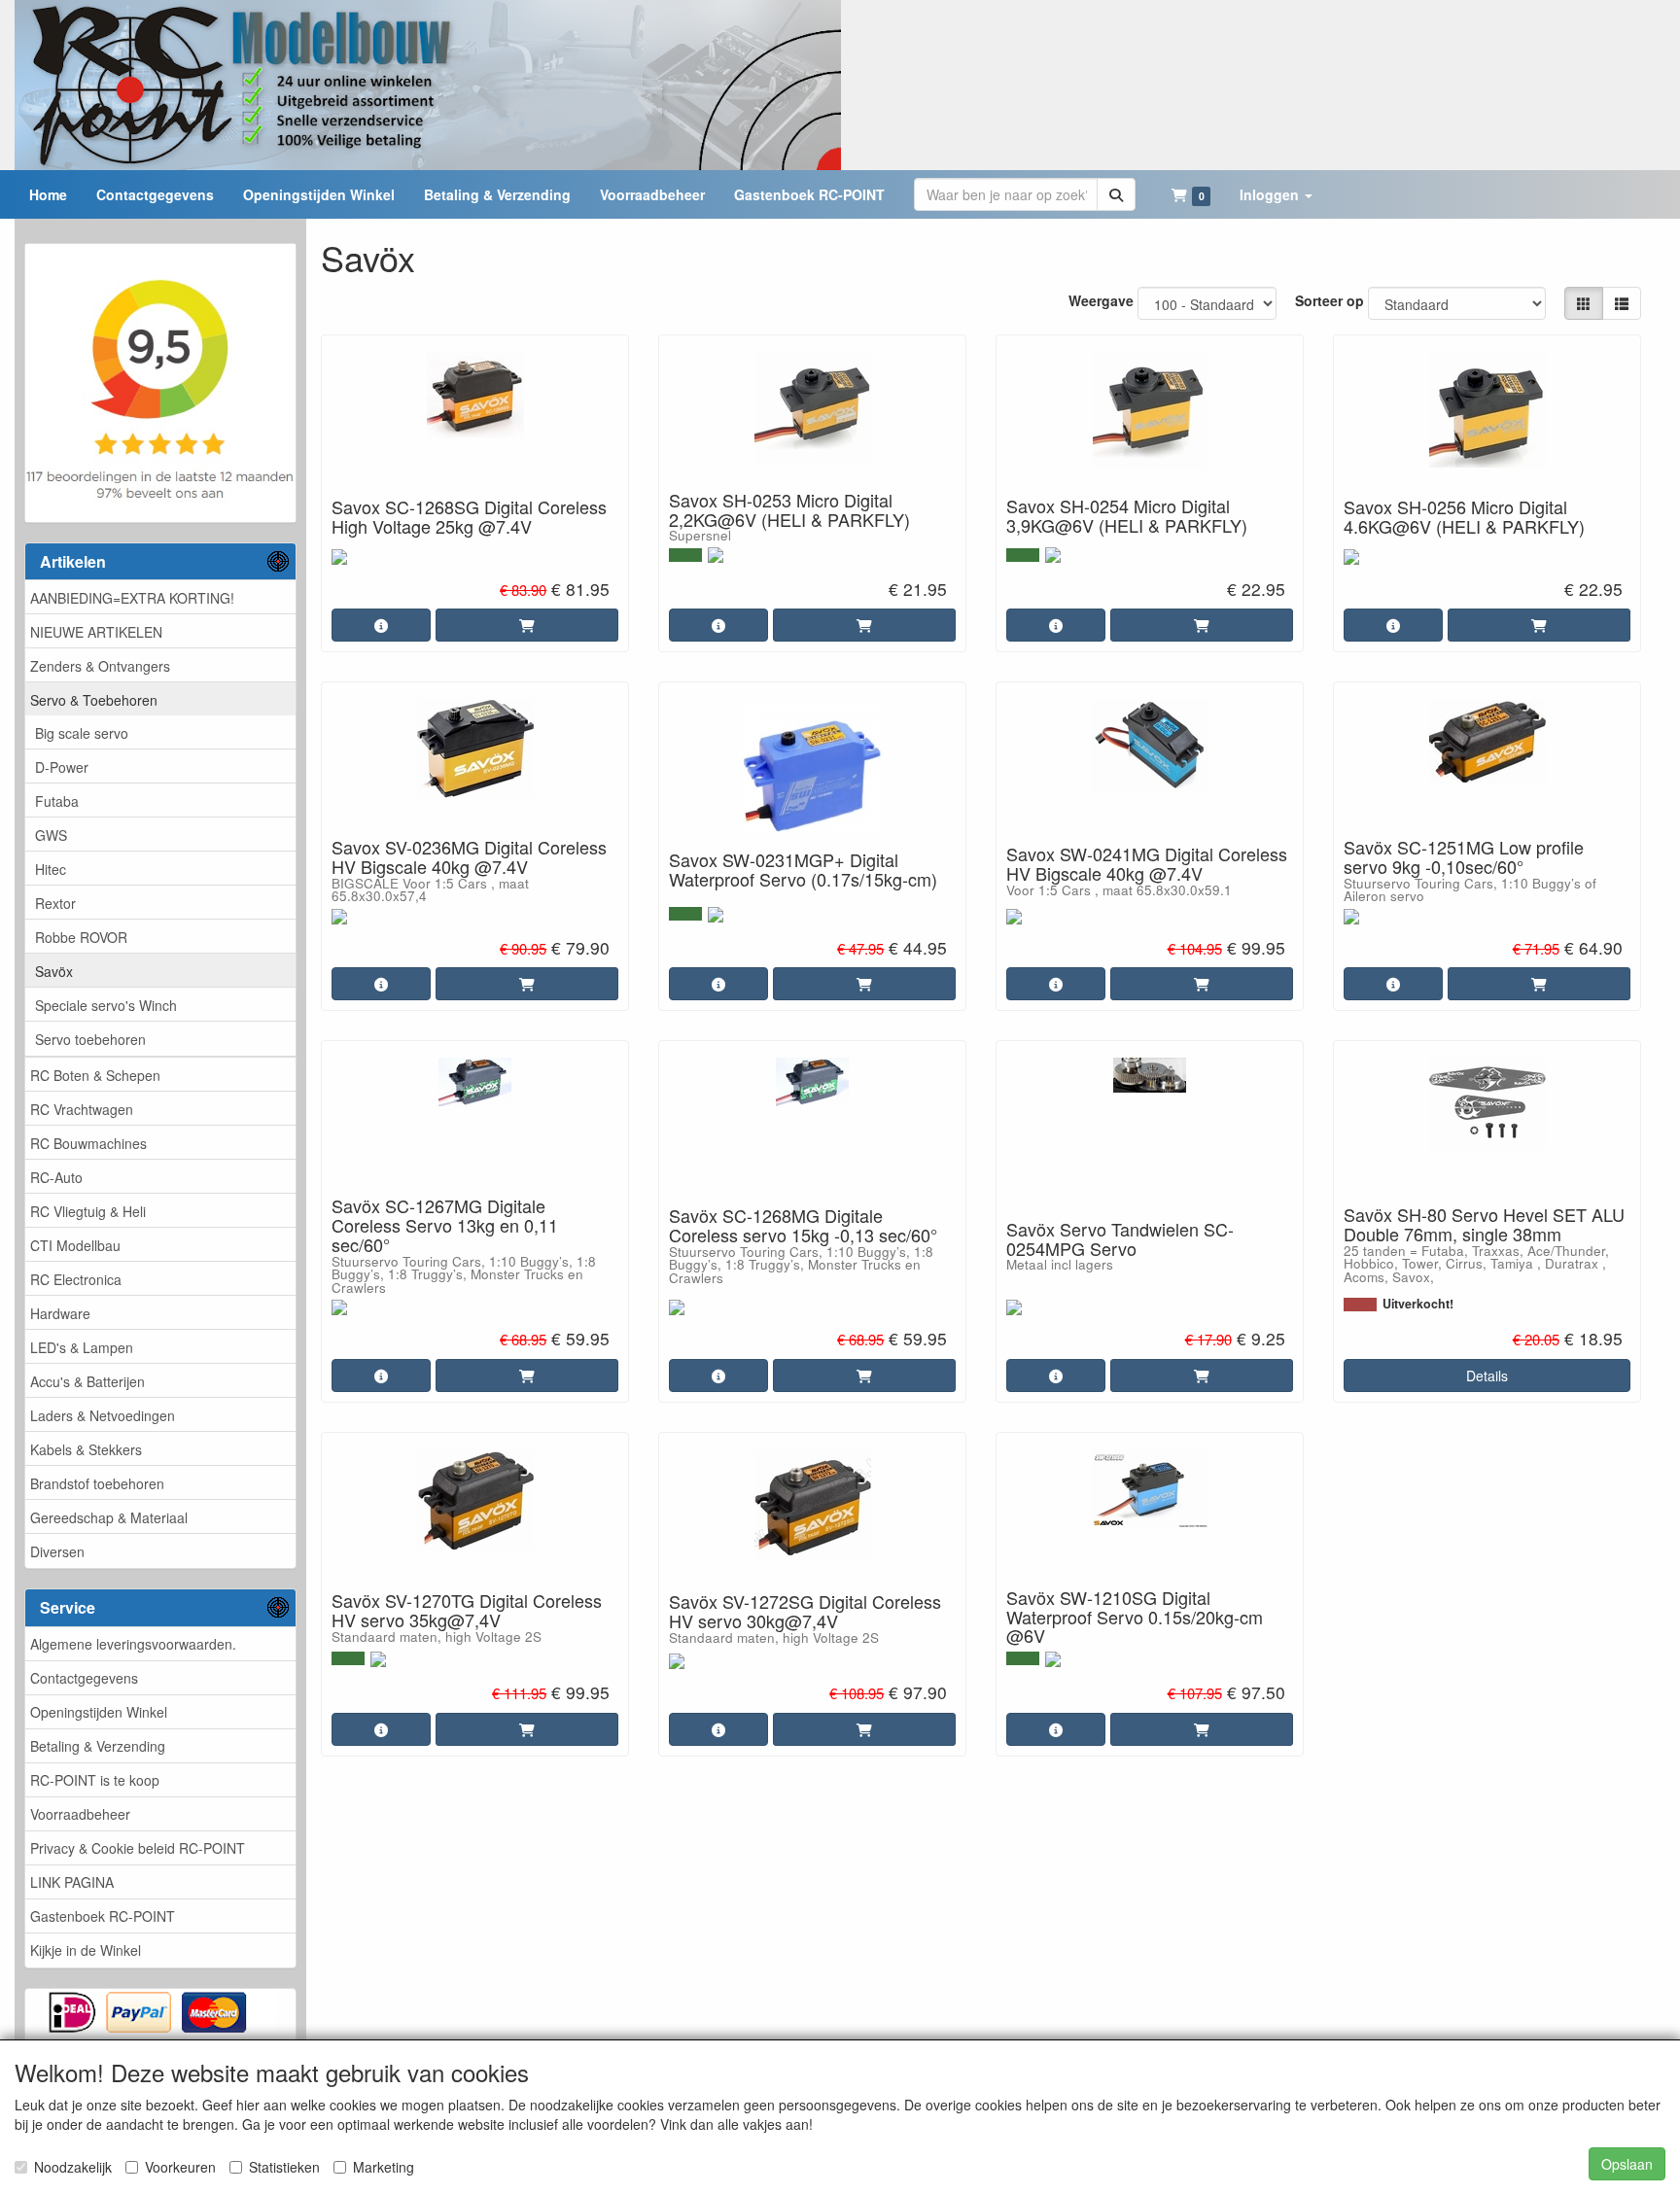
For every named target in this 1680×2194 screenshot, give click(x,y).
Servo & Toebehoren (94, 700)
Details (1487, 1376)
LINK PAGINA (72, 1882)
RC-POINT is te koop (95, 1780)
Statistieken (284, 2167)
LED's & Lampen (82, 1347)
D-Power (62, 767)
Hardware (60, 1313)
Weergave (1101, 300)
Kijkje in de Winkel (86, 1950)
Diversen (57, 1551)
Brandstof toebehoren (97, 1483)
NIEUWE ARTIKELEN (96, 632)
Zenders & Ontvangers (100, 666)
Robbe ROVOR (81, 937)
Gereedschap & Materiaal (109, 1517)
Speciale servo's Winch (106, 1005)
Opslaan (1627, 2164)
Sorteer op (1330, 300)
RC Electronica (76, 1279)
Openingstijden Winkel (99, 1712)
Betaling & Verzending (98, 1746)
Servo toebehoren (90, 1039)
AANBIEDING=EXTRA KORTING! (132, 598)
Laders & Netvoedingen (103, 1415)
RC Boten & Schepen (95, 1075)
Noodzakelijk (73, 2167)
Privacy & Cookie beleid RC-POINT (138, 1848)
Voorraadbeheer (80, 1814)
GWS (51, 835)
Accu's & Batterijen (87, 1381)
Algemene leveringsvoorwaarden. (133, 1644)
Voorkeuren (180, 2167)
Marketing (384, 2167)
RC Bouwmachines (88, 1143)
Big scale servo (82, 733)
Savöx (54, 971)
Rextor (55, 903)
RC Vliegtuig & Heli (88, 1211)
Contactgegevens (84, 1678)
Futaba (57, 801)
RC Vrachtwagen (82, 1109)
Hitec (51, 869)
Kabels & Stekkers (86, 1449)
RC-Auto (56, 1177)
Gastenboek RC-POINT (103, 1916)
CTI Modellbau (75, 1245)
